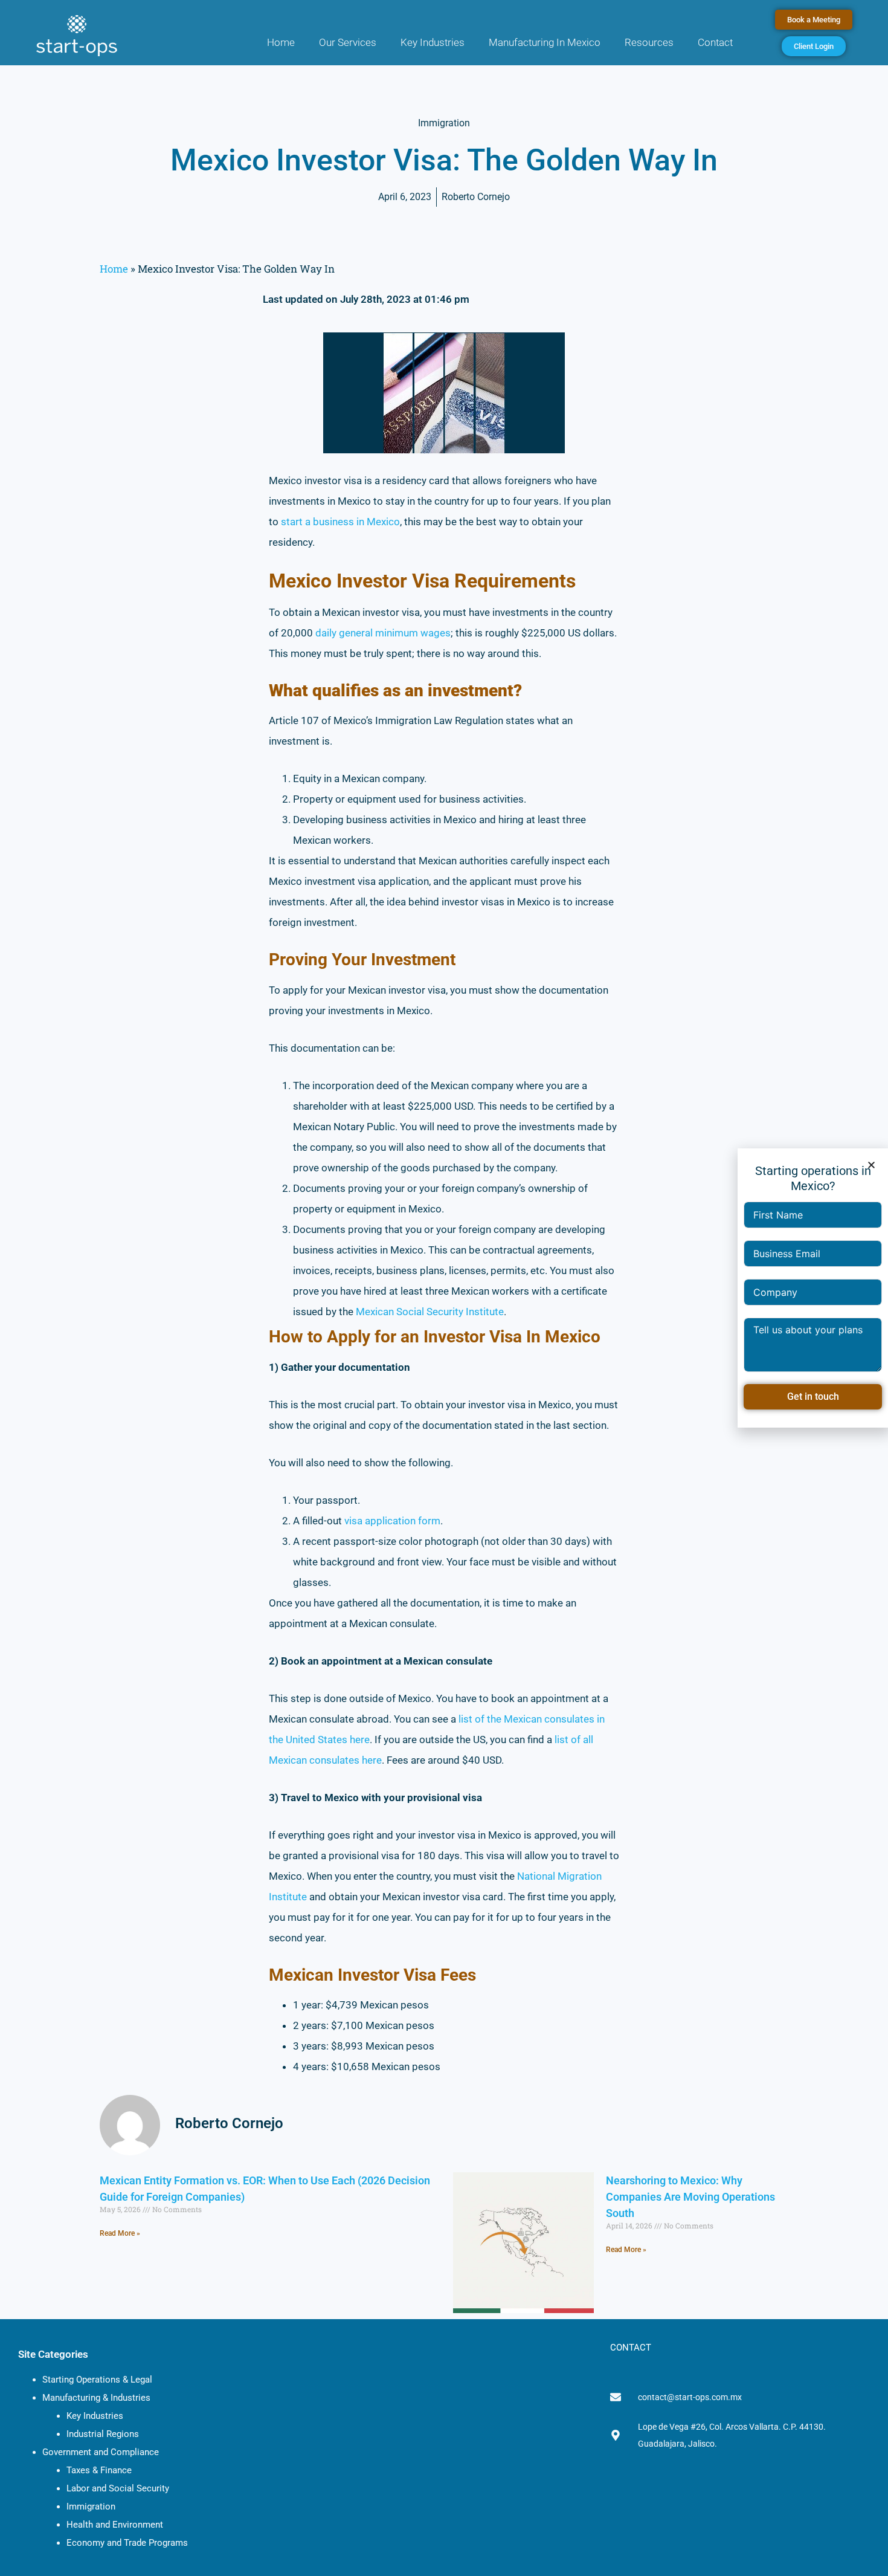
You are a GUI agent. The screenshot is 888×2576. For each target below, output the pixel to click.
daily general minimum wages (383, 633)
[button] (871, 1165)
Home (281, 42)
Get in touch (813, 1396)
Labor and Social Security (118, 2488)
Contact (715, 42)
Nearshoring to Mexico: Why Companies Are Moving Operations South (690, 2197)
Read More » (120, 2233)
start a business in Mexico (340, 522)
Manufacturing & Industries (96, 2398)
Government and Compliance (101, 2452)
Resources (649, 42)
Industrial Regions (103, 2434)
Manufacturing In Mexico (545, 42)
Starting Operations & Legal (97, 2380)
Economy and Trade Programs (127, 2543)
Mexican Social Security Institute (430, 1312)
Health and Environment (115, 2525)
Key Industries (433, 42)
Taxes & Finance (99, 2470)
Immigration (91, 2506)
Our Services (348, 42)
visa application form (392, 1521)
